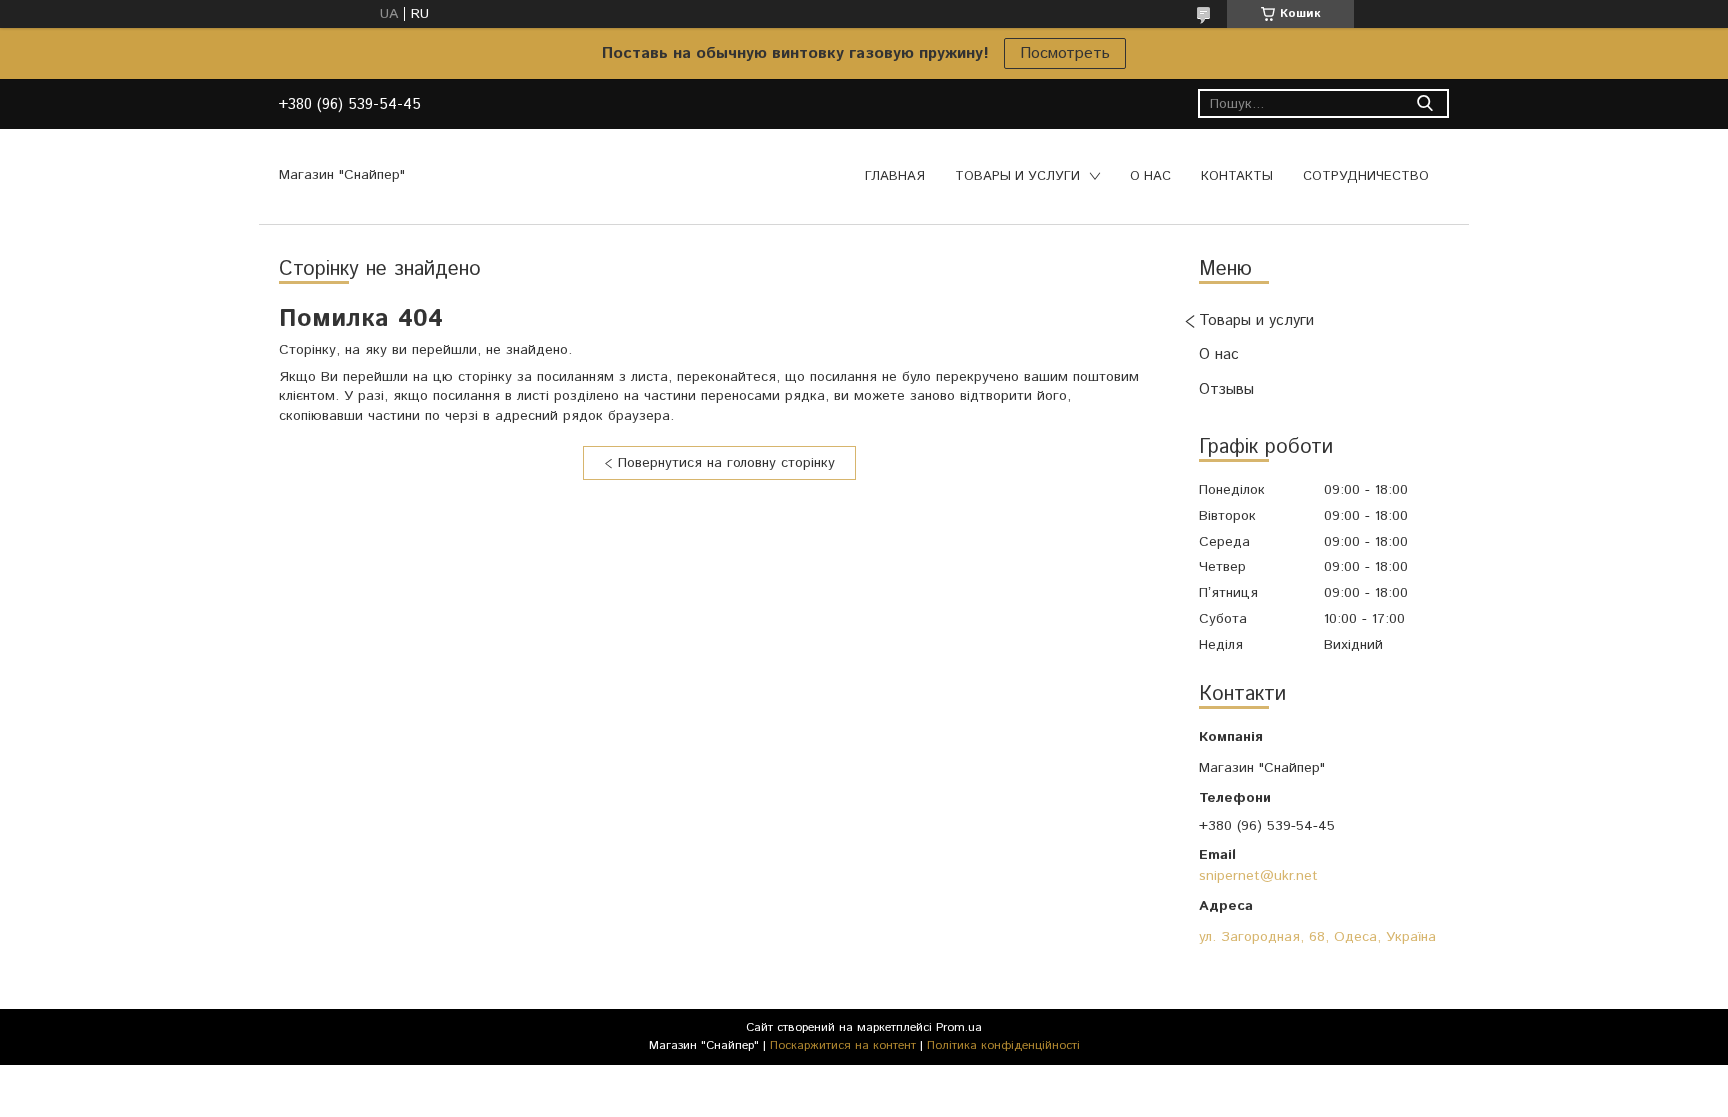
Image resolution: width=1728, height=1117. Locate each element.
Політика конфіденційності (1003, 1045)
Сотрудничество (1366, 176)
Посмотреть (1065, 53)
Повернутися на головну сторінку (726, 463)
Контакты (1237, 176)
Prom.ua (959, 1027)
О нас (1150, 176)
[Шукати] (1424, 103)
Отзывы (1226, 389)
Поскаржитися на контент (843, 1045)
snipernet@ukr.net (1258, 876)
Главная (895, 176)
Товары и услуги (1017, 176)
